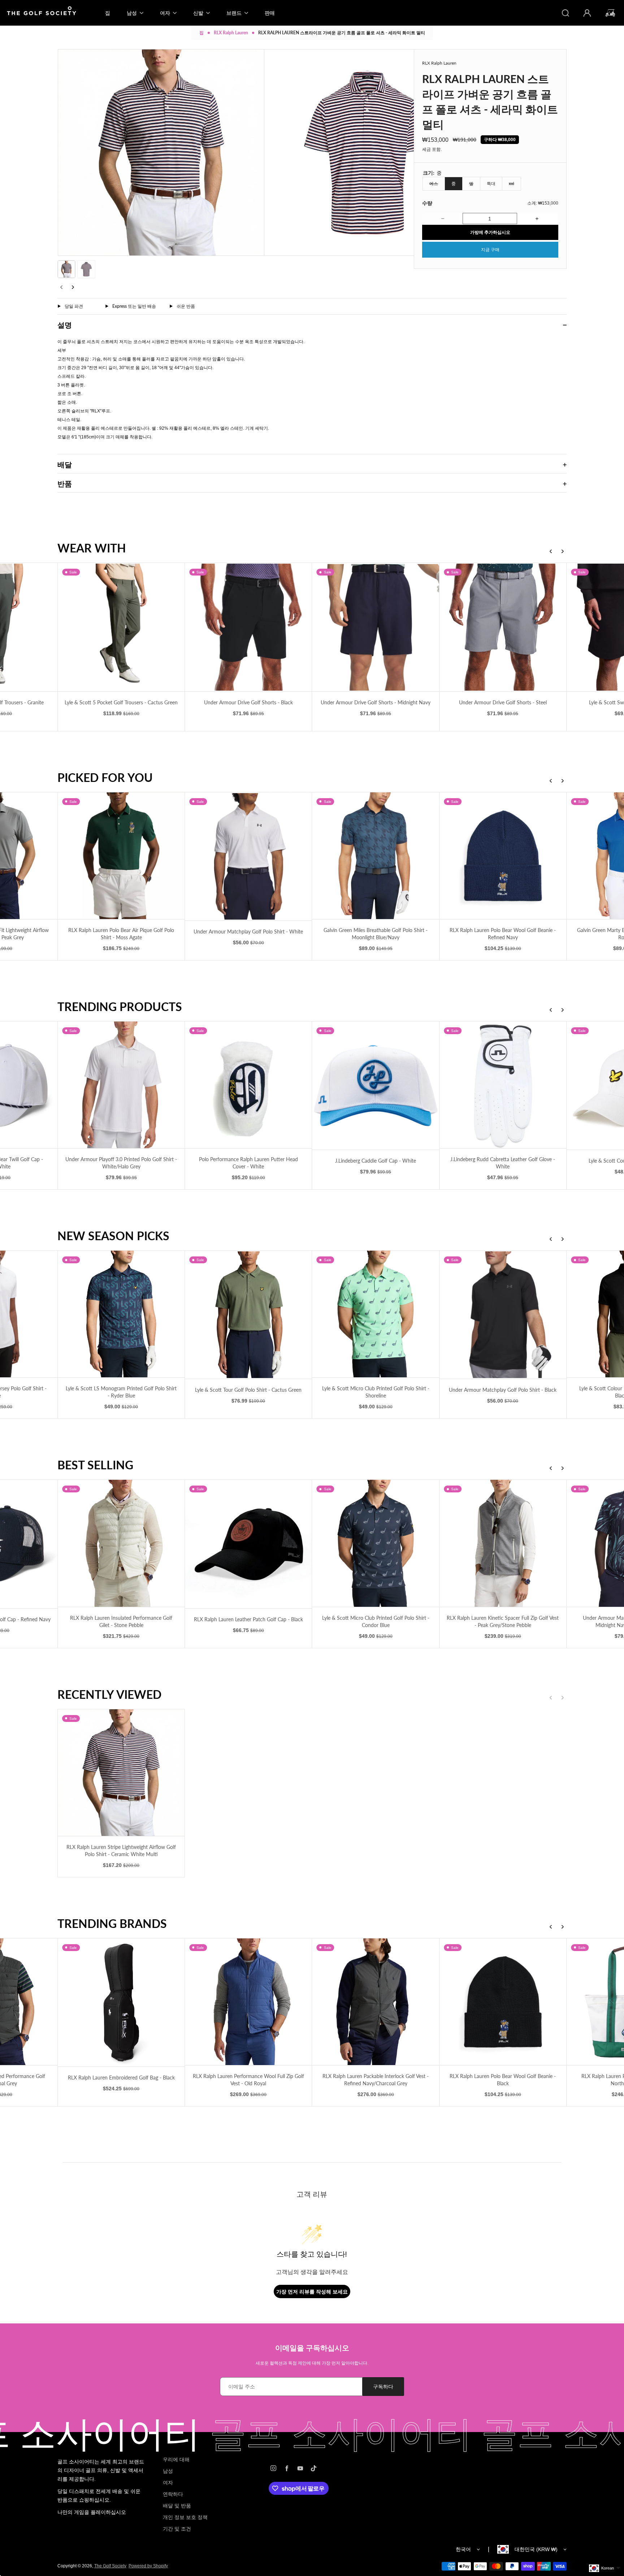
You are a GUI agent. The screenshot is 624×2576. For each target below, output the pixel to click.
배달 (65, 464)
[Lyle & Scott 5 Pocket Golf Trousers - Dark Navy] (503, 627)
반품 (65, 484)
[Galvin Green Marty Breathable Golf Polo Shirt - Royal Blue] (376, 856)
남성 (168, 2471)
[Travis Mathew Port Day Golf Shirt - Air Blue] (503, 1315)
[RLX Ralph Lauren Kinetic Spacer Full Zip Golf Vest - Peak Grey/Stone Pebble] (248, 1543)
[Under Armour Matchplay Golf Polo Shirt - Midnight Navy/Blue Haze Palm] (376, 1543)
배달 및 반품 (177, 2506)
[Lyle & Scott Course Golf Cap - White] (376, 1086)
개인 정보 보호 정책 (185, 2517)
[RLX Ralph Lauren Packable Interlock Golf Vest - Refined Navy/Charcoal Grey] (121, 2002)
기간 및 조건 (177, 2529)
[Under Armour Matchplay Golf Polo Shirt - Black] (248, 1315)
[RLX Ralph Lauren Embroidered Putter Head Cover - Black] (503, 2002)
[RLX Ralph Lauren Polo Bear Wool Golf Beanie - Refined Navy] (248, 856)
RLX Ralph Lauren (231, 33)
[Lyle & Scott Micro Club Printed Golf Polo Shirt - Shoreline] (121, 1314)
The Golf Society (110, 2566)
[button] (66, 269)
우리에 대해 (176, 2459)
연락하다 (173, 2494)
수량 (427, 203)
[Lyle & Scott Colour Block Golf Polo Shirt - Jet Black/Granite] (376, 1314)
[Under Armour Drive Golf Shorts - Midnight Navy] (121, 627)
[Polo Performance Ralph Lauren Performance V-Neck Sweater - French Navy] (503, 1543)
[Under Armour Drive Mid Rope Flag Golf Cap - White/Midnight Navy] (503, 1085)
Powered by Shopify (148, 2566)
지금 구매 (490, 250)
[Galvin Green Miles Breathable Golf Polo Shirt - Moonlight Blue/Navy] (121, 856)
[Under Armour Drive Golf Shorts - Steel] (248, 627)
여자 (168, 2483)
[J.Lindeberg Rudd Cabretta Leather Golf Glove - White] (248, 1085)
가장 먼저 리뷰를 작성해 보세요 (312, 2291)
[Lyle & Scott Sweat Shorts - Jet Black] (376, 627)
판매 (270, 13)
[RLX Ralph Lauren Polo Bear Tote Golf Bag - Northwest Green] (376, 2002)
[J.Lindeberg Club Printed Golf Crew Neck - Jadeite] (503, 856)
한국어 (463, 2549)
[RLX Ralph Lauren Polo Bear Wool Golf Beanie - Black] (248, 2002)
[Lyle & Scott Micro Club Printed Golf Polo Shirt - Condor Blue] (121, 1543)
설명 (65, 325)
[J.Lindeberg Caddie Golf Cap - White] (121, 1086)
